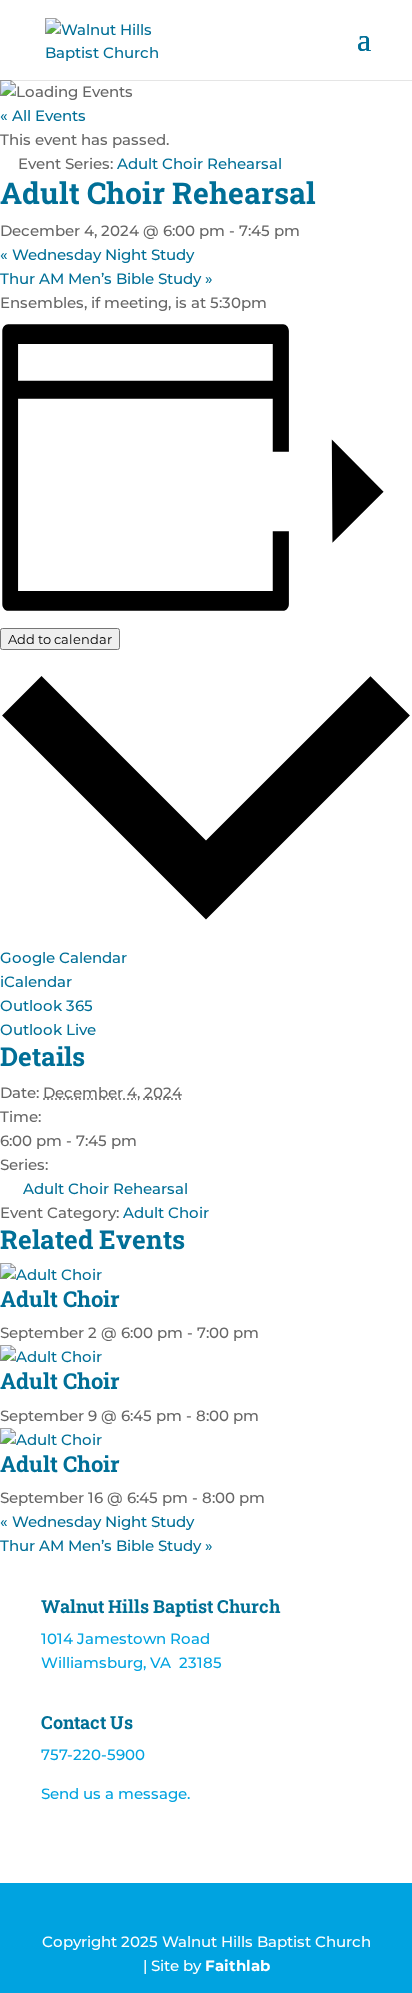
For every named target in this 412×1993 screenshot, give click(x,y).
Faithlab (237, 1965)
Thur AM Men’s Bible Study (106, 278)
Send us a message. (115, 1793)
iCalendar (36, 981)
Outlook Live (48, 1029)
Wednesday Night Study (97, 254)
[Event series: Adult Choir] (270, 1332)
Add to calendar (60, 639)
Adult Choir (166, 1212)
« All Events (43, 115)
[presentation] (51, 1274)
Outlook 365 (46, 1005)
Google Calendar (63, 957)
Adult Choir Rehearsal (105, 1188)
